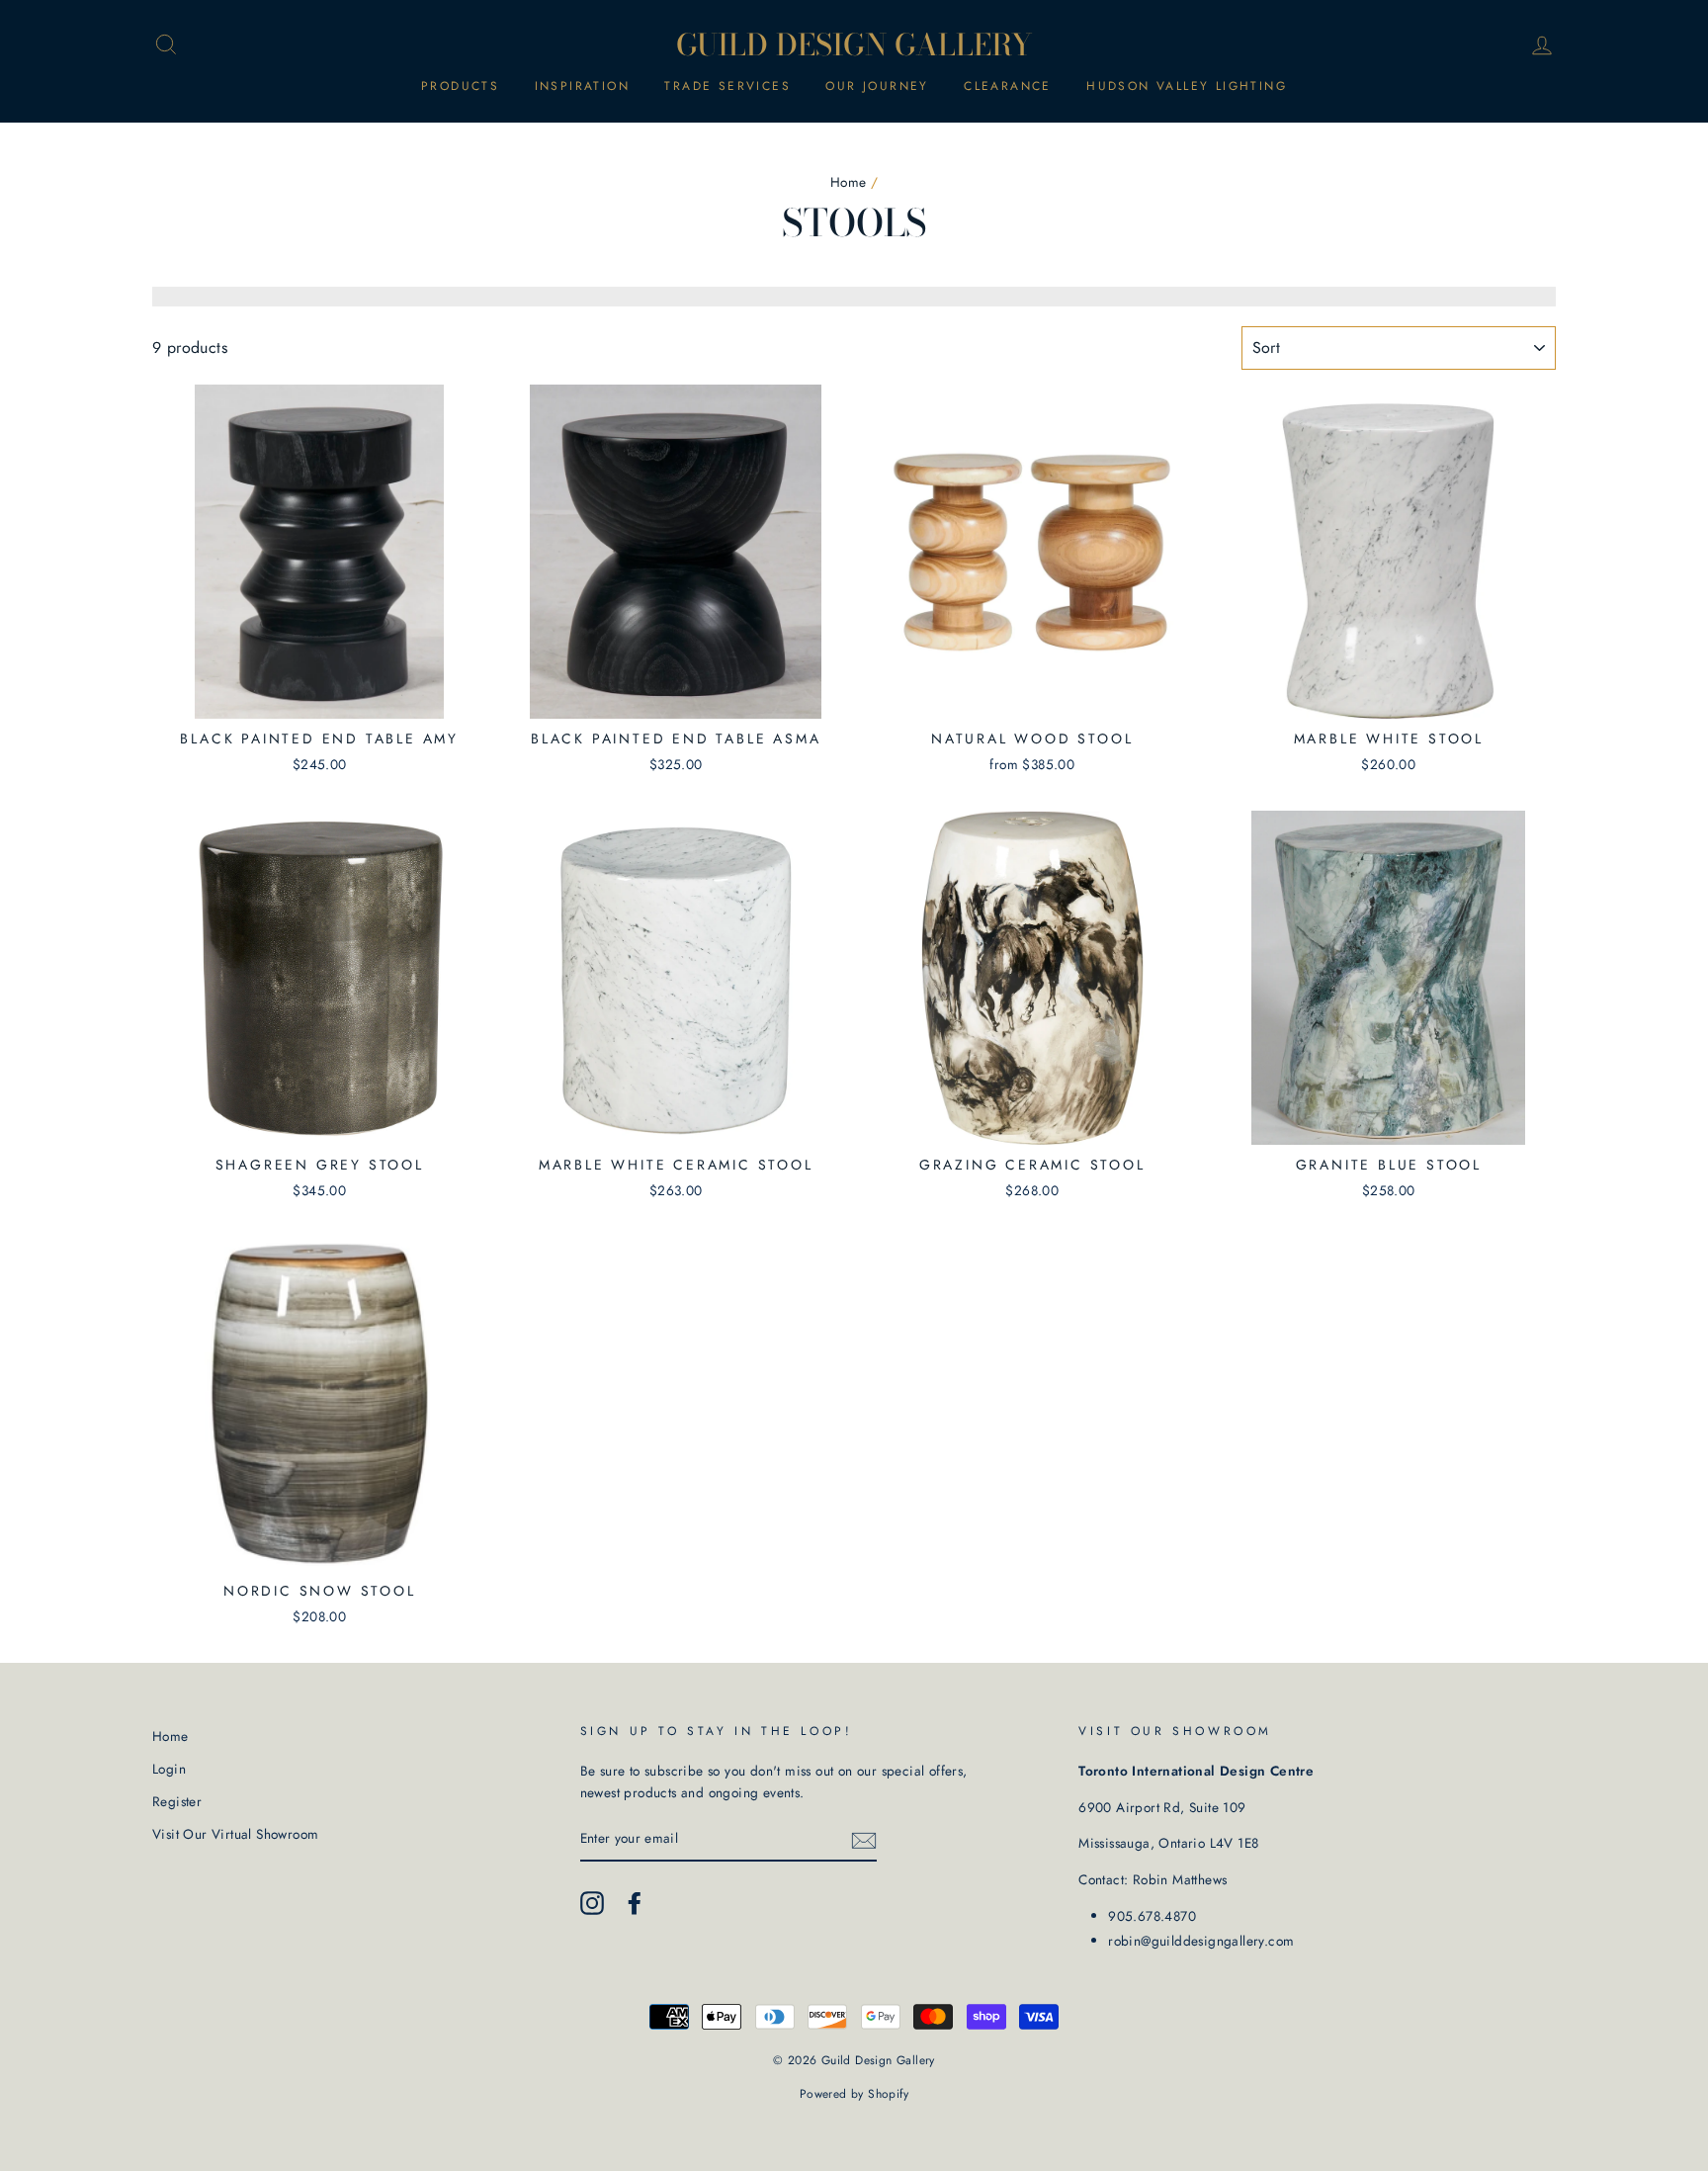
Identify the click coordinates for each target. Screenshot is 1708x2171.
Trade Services (727, 86)
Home (849, 182)
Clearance (1008, 86)
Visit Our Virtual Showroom (235, 1834)
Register (177, 1801)
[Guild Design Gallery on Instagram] (592, 1903)
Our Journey (877, 86)
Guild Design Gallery (854, 44)
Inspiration (582, 86)
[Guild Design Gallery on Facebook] (635, 1903)
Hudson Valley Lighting (1187, 86)
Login (169, 1769)
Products (460, 86)
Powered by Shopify (854, 2094)
